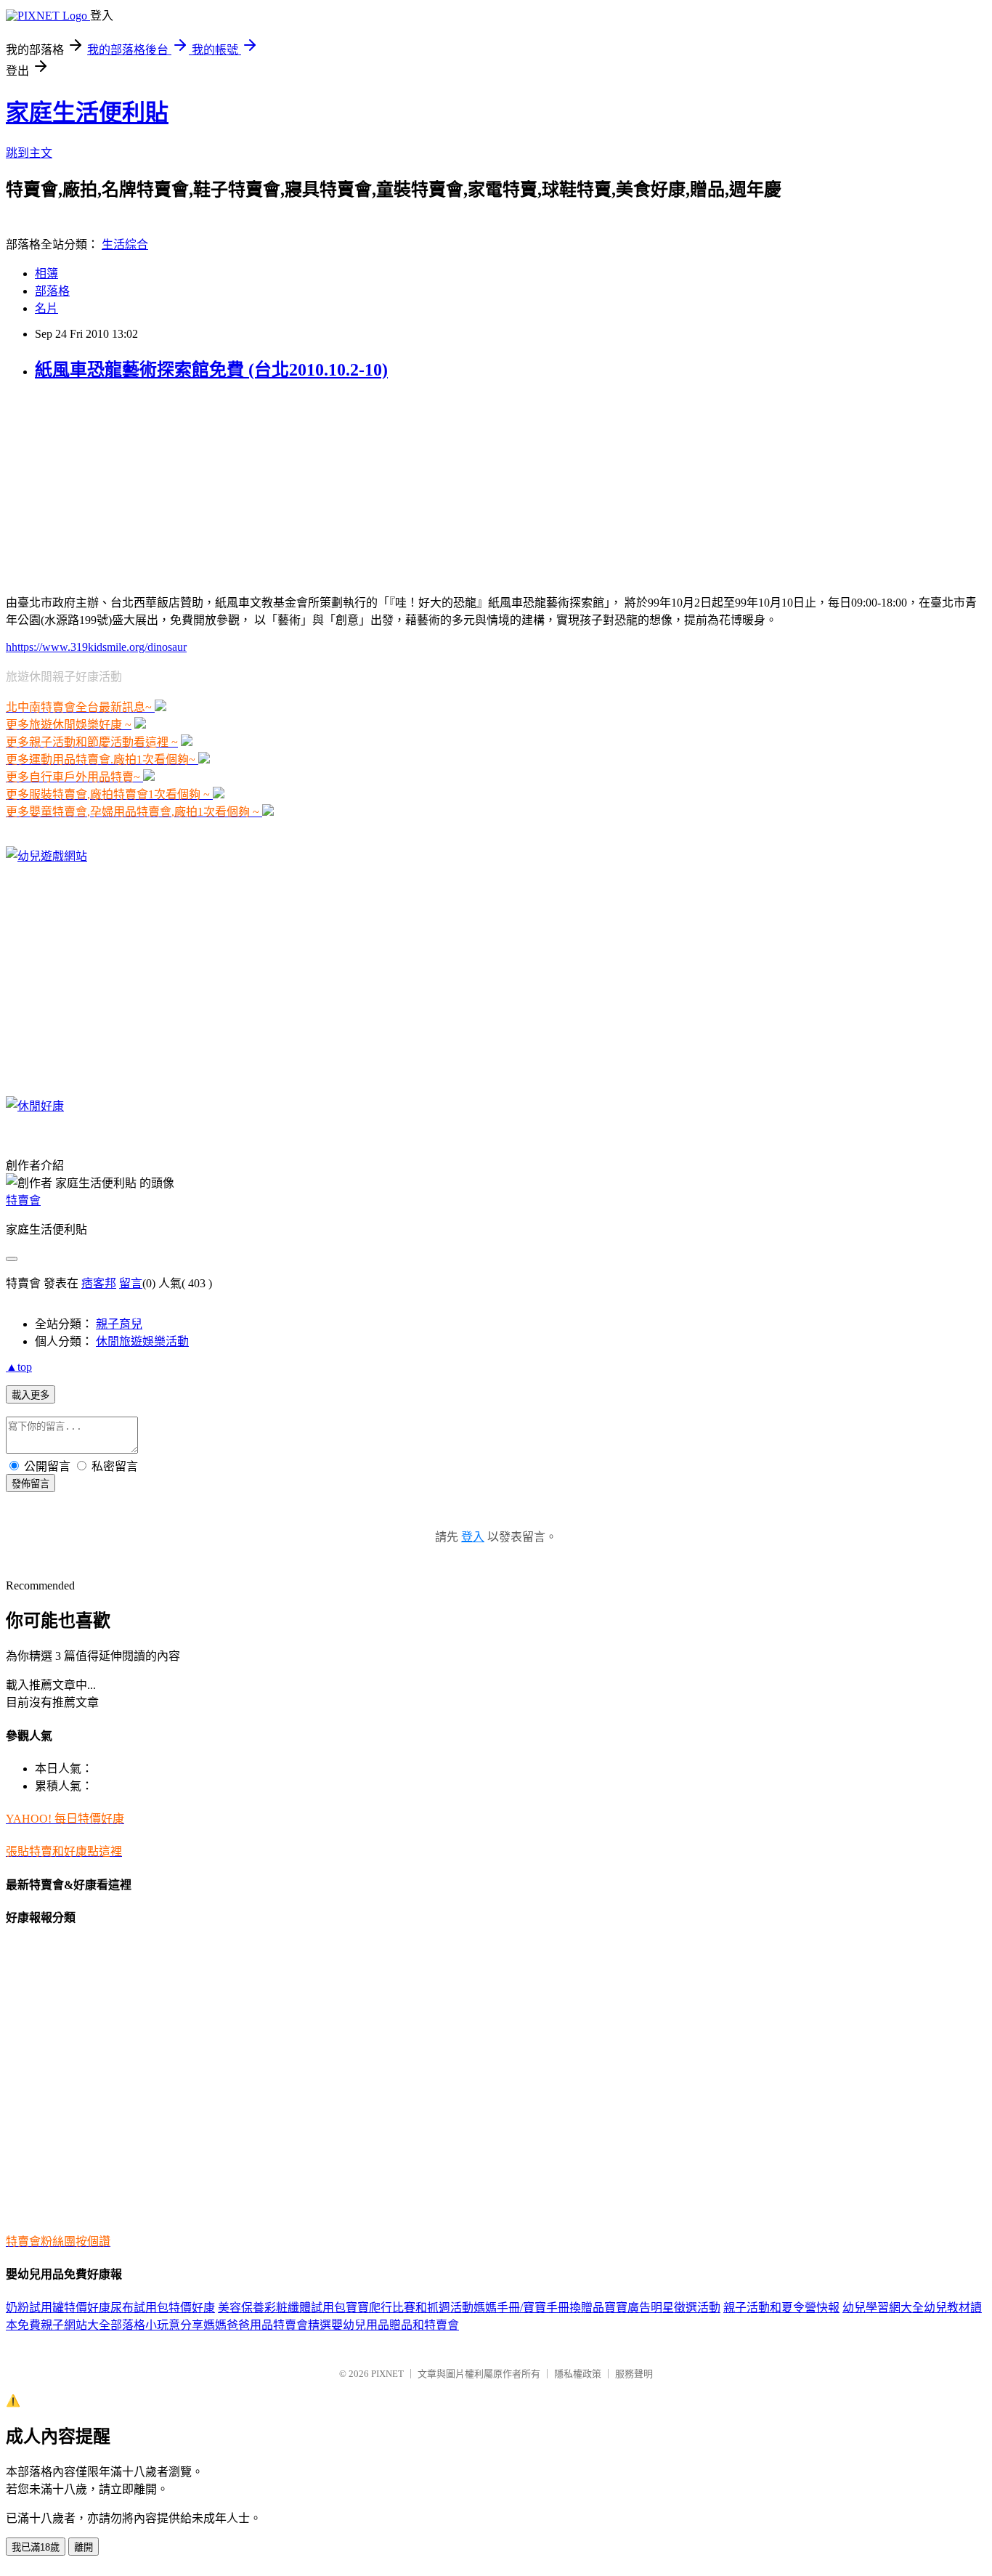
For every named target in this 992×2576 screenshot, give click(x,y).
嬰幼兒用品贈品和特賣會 (395, 2325)
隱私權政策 (578, 2374)
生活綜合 (125, 244)
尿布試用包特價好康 (163, 2308)
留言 (131, 1283)
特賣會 (23, 1200)
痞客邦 (99, 1283)
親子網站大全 (76, 2325)
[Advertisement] (97, 486)
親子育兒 (119, 1324)
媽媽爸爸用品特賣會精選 (267, 2325)
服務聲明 (634, 2374)
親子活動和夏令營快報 (781, 2308)
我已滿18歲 (36, 2547)
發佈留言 (31, 1484)
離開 (84, 2547)
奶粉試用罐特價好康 (58, 2308)
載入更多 (31, 1395)
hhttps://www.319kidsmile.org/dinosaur (96, 647)
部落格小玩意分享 (157, 2325)
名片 (46, 308)
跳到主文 (29, 153)
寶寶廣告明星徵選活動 (662, 2308)
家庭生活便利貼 (87, 113)
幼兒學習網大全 (883, 2308)
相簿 (46, 274)
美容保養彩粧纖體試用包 (282, 2308)
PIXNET (387, 2374)
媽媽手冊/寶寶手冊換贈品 (539, 2308)
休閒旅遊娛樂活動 (142, 1341)
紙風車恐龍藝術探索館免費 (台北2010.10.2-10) (211, 370)
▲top (19, 1367)
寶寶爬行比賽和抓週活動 (410, 2308)
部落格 (52, 291)
